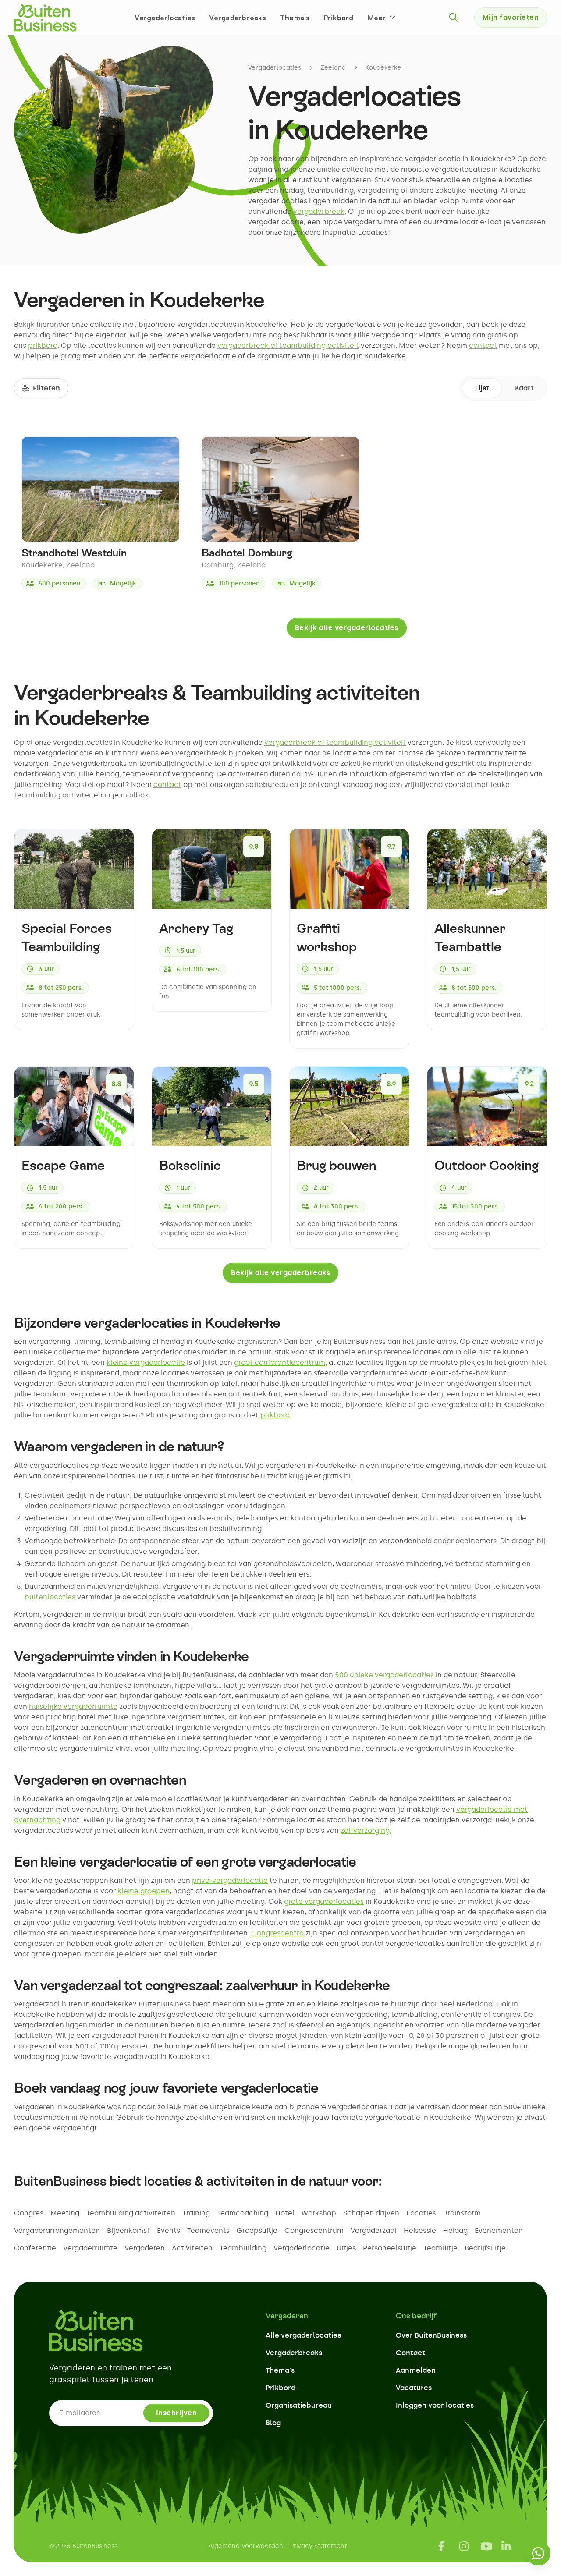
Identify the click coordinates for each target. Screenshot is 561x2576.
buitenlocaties (50, 1597)
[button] (382, 18)
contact (483, 345)
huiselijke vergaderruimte (73, 1706)
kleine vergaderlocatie (146, 1362)
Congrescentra (278, 1933)
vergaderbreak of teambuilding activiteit (288, 345)
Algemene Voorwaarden (246, 2546)
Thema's (295, 18)
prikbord (43, 345)
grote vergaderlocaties (324, 1901)
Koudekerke (383, 68)
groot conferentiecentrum (280, 1362)
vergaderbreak (319, 211)
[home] (45, 18)
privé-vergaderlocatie (230, 1880)
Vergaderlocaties (165, 18)
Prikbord (339, 18)
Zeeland (333, 68)
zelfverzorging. (366, 1830)
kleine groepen (144, 1891)
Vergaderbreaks (238, 18)
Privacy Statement (319, 2546)
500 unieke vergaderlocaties (384, 1675)
